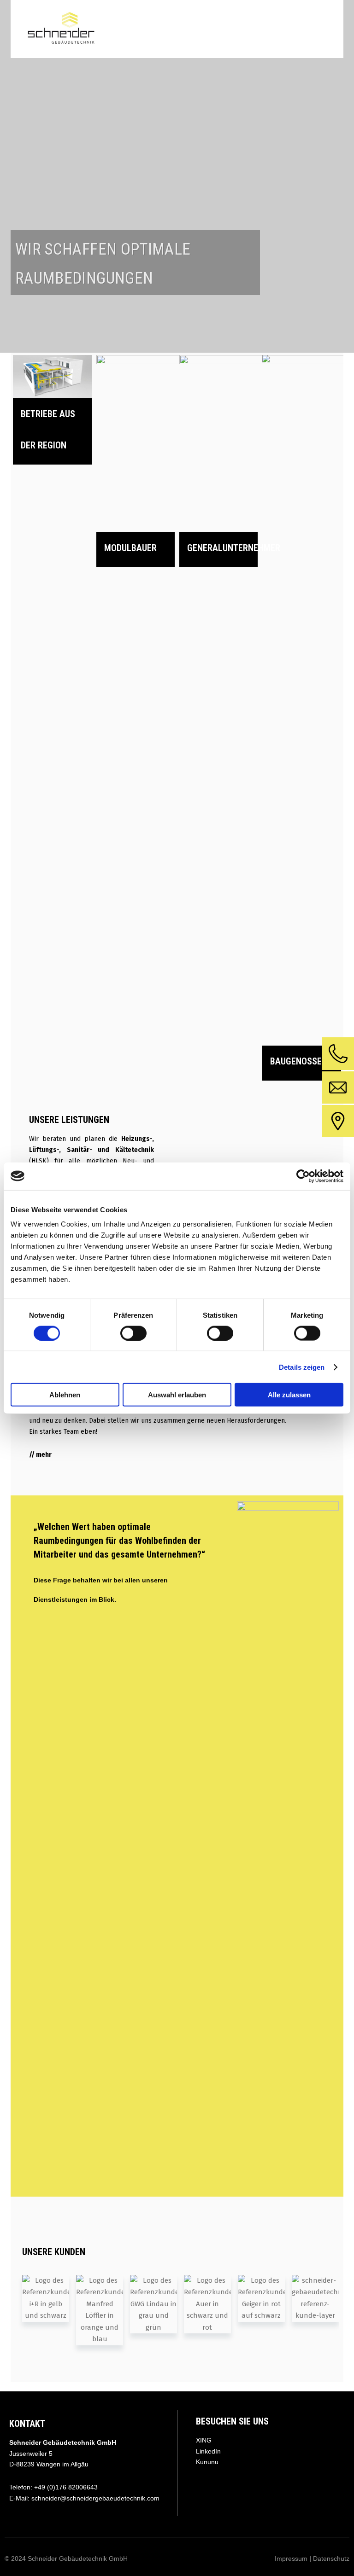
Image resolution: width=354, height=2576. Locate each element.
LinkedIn (208, 2451)
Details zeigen (302, 1367)
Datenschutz (331, 2559)
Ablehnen (65, 1395)
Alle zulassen (289, 1395)
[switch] (133, 1333)
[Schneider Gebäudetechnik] (61, 29)
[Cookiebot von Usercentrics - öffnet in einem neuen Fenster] (303, 1176)
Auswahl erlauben (177, 1395)
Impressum (292, 2559)
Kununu (207, 2462)
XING (204, 2440)
